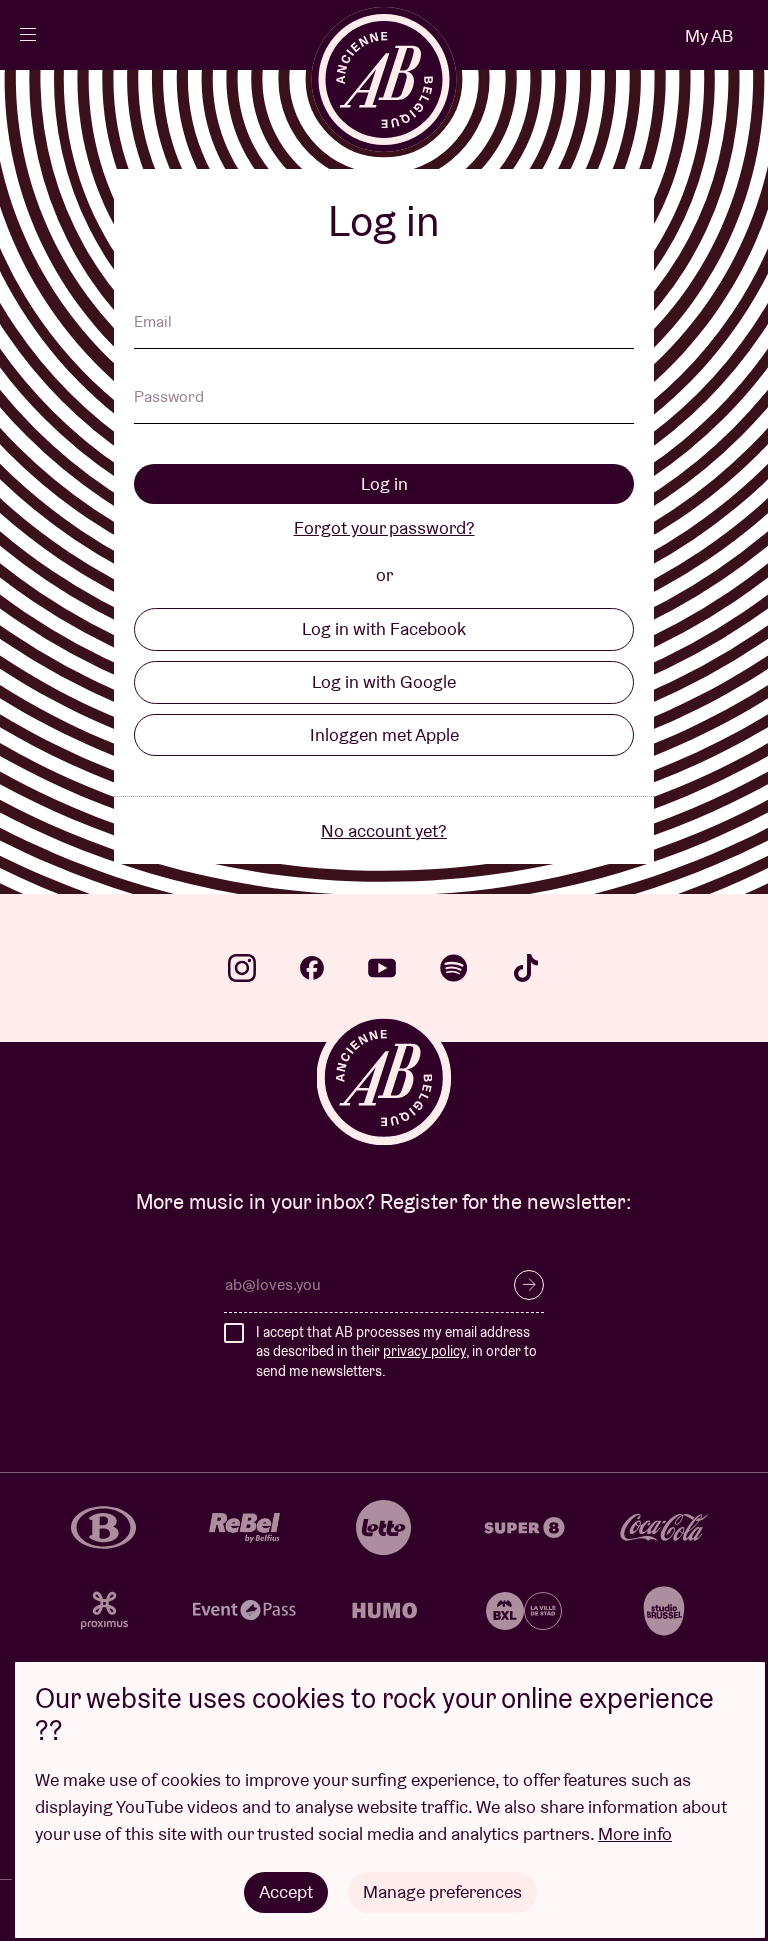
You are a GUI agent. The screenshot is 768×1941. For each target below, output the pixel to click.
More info (635, 1833)
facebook (312, 968)
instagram (242, 968)
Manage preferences (442, 1891)
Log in (384, 483)
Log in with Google (384, 681)
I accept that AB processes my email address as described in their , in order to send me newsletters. (396, 1351)
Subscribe (529, 1285)
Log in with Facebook (384, 628)
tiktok (526, 968)
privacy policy (424, 1351)
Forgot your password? (384, 527)
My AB (709, 35)
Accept (286, 1891)
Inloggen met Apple (384, 734)
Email (153, 323)
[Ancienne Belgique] (384, 79)
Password (169, 398)
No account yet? (384, 830)
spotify (454, 968)
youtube (382, 968)
